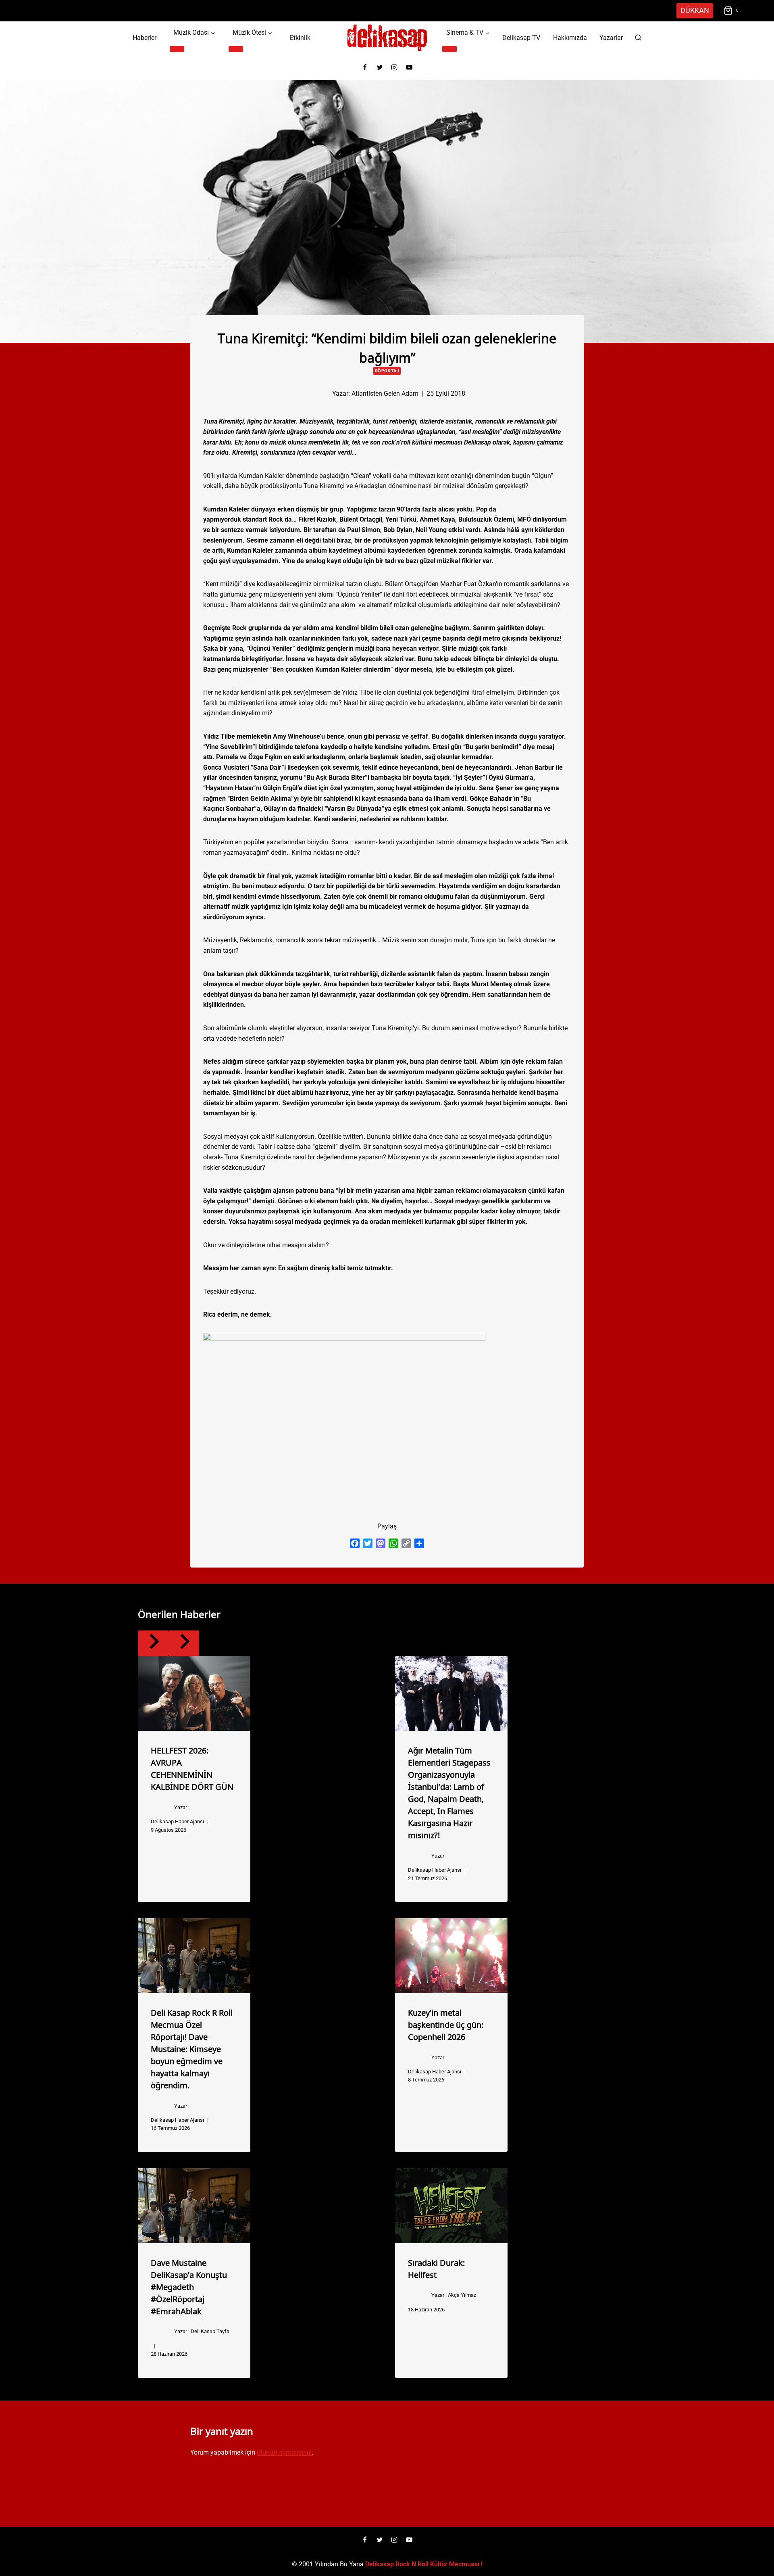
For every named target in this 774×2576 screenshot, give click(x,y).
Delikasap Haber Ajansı (177, 1821)
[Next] (184, 1643)
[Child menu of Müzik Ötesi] (236, 49)
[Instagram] (394, 67)
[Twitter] (380, 67)
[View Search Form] (638, 38)
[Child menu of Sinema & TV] (449, 49)
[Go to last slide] (153, 1643)
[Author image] (319, 393)
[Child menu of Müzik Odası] (177, 49)
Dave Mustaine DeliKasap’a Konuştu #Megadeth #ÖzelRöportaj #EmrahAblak (189, 2286)
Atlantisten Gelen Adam (385, 393)
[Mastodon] (381, 1543)
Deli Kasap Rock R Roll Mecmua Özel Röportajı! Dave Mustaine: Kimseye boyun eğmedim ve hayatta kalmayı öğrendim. (192, 2048)
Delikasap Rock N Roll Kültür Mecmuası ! (424, 2564)
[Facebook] (365, 67)
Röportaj (387, 371)
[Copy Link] (406, 1543)
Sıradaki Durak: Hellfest (436, 2268)
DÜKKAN (695, 10)
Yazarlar (611, 38)
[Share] (419, 1543)
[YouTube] (409, 67)
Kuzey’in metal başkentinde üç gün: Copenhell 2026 (446, 2024)
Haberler (145, 38)
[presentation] (194, 1693)
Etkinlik (300, 38)
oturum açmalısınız (284, 2452)
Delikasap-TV (521, 38)
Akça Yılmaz (462, 2295)
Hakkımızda (570, 38)
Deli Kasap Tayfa (210, 2331)
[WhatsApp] (393, 1543)
